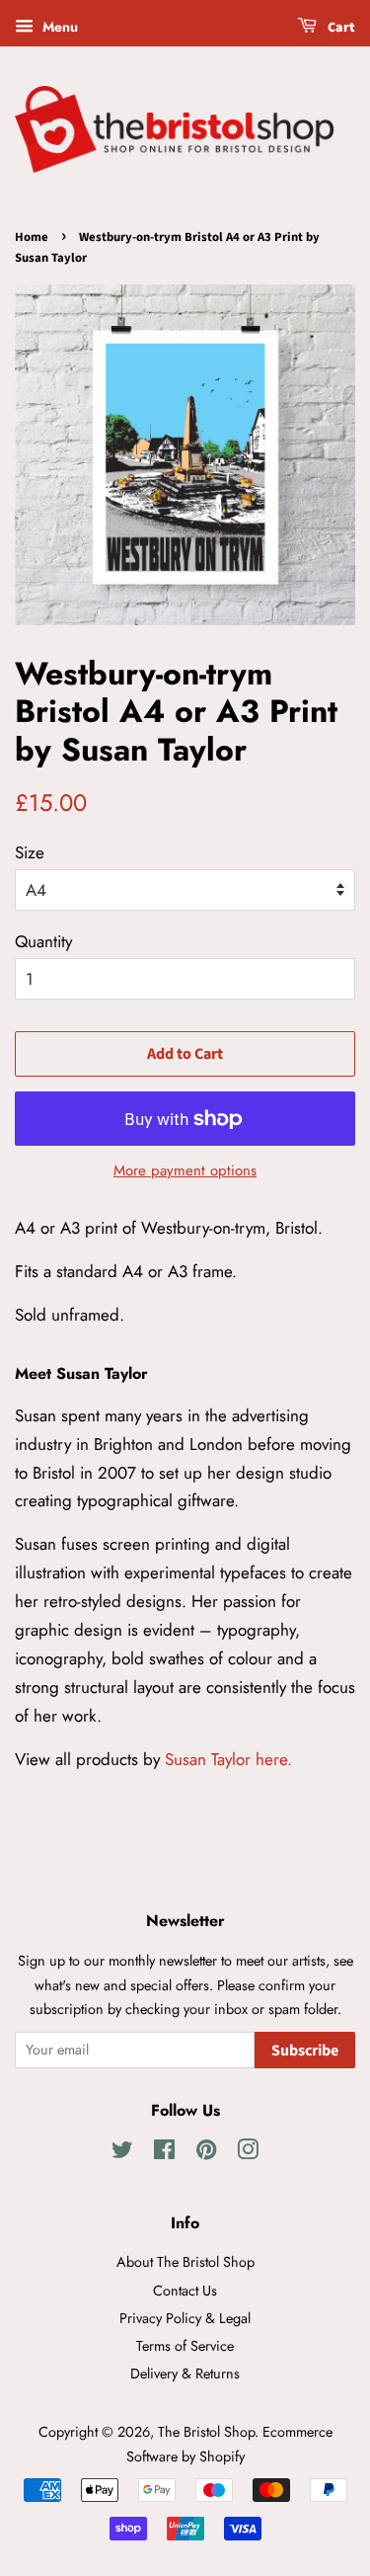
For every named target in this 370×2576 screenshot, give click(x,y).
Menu (58, 27)
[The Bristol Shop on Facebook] (164, 2153)
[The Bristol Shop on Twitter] (122, 2153)
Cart (340, 28)
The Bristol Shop (206, 2432)
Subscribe (305, 2051)
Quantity (43, 941)
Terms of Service (185, 2346)
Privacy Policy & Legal (185, 2318)
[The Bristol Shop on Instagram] (248, 2153)
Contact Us (185, 2291)
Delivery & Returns (185, 2374)
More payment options (185, 1170)
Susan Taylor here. (228, 1759)
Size (30, 852)
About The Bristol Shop (185, 2262)
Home (32, 237)
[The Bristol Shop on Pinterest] (206, 2153)
